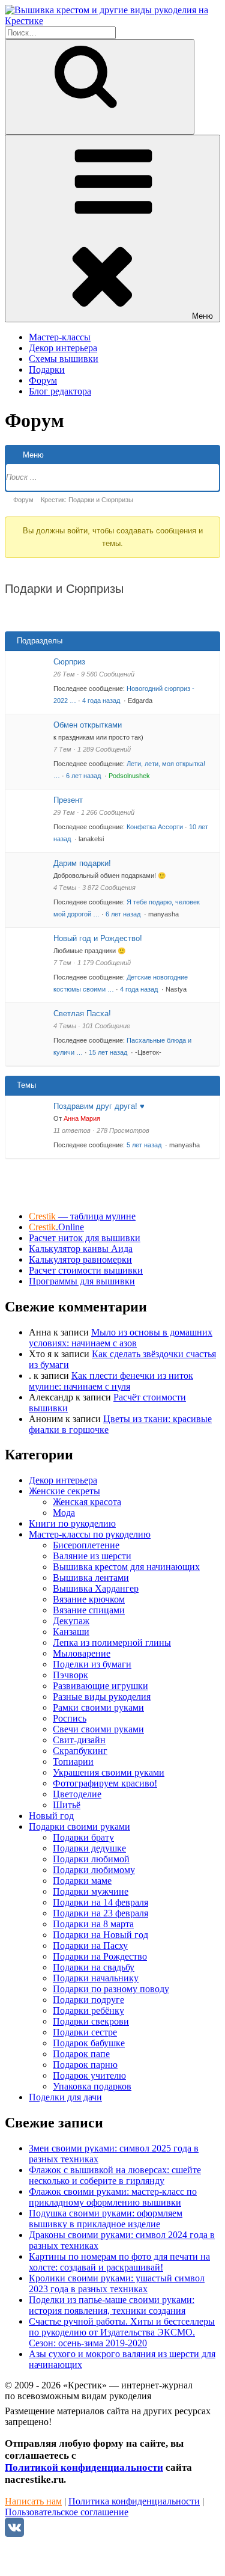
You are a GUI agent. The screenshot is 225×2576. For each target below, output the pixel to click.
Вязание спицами (89, 1610)
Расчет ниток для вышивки (85, 1238)
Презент (68, 800)
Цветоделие (77, 1794)
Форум (43, 380)
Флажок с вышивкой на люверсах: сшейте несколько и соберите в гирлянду (115, 2175)
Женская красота (87, 1502)
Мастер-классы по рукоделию (90, 1534)
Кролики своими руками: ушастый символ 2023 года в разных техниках (117, 2283)
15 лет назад (109, 1052)
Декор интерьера (63, 348)
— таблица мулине (82, 1216)
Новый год (51, 1816)
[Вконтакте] (14, 2534)
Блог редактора (60, 391)
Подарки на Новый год (100, 1935)
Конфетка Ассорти (155, 827)
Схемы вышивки (64, 359)
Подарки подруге (88, 2000)
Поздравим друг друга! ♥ (99, 1106)
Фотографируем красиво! (105, 1783)
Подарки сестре (85, 2032)
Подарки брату (83, 1837)
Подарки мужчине (91, 1891)
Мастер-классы (60, 337)
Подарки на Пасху (90, 1946)
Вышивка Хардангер (96, 1588)
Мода (64, 1513)
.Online (56, 1227)
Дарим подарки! (82, 863)
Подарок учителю (89, 2075)
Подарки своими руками (79, 1826)
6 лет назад (84, 776)
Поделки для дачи (65, 2097)
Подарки (47, 370)
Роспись (70, 1718)
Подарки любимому (94, 1870)
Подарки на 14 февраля (100, 1902)
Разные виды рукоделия (102, 1697)
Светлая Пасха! (82, 1014)
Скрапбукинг (80, 1751)
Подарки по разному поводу (111, 1989)
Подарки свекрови (91, 2021)
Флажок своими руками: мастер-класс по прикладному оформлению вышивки (113, 2197)
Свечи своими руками (98, 1729)
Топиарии (73, 1762)
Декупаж (71, 1621)
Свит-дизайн (79, 1740)
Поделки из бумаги (92, 1664)
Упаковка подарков (92, 2086)
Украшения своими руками (109, 1772)
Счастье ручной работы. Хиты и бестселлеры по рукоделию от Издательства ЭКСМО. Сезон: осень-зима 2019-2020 (122, 2332)
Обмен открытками (88, 725)
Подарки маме (82, 1881)
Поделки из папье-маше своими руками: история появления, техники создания (112, 2305)
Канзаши (71, 1632)
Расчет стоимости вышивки (86, 1270)
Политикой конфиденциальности (84, 2467)
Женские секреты (64, 1491)
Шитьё (67, 1805)
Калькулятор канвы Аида (81, 1249)
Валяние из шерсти (92, 1556)
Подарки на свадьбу (94, 1967)
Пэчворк (70, 1675)
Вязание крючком (89, 1599)
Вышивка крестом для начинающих (126, 1567)
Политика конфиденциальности (134, 2501)
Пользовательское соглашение (67, 2512)
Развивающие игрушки (100, 1686)
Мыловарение (82, 1653)
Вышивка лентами (91, 1578)
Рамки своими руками (98, 1707)
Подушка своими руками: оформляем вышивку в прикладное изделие (106, 2219)
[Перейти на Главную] (112, 21)
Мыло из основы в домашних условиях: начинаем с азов (121, 1338)
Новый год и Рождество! (98, 938)
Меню (202, 316)
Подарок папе (81, 2054)
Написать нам (33, 2501)
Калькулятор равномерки (80, 1259)
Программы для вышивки (82, 1281)
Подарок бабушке (89, 2043)
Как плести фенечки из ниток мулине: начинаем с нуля (111, 1381)
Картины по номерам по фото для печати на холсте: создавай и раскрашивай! (119, 2262)
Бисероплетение (86, 1545)
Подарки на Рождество (100, 1956)
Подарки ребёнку (88, 2010)
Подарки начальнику (96, 1978)
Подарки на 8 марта (93, 1924)
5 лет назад (145, 1145)
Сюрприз (69, 662)
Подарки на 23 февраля (100, 1913)
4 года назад (102, 701)
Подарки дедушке (89, 1848)
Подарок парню (85, 2065)
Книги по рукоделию (72, 1523)
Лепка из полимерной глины (112, 1642)
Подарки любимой (91, 1859)
